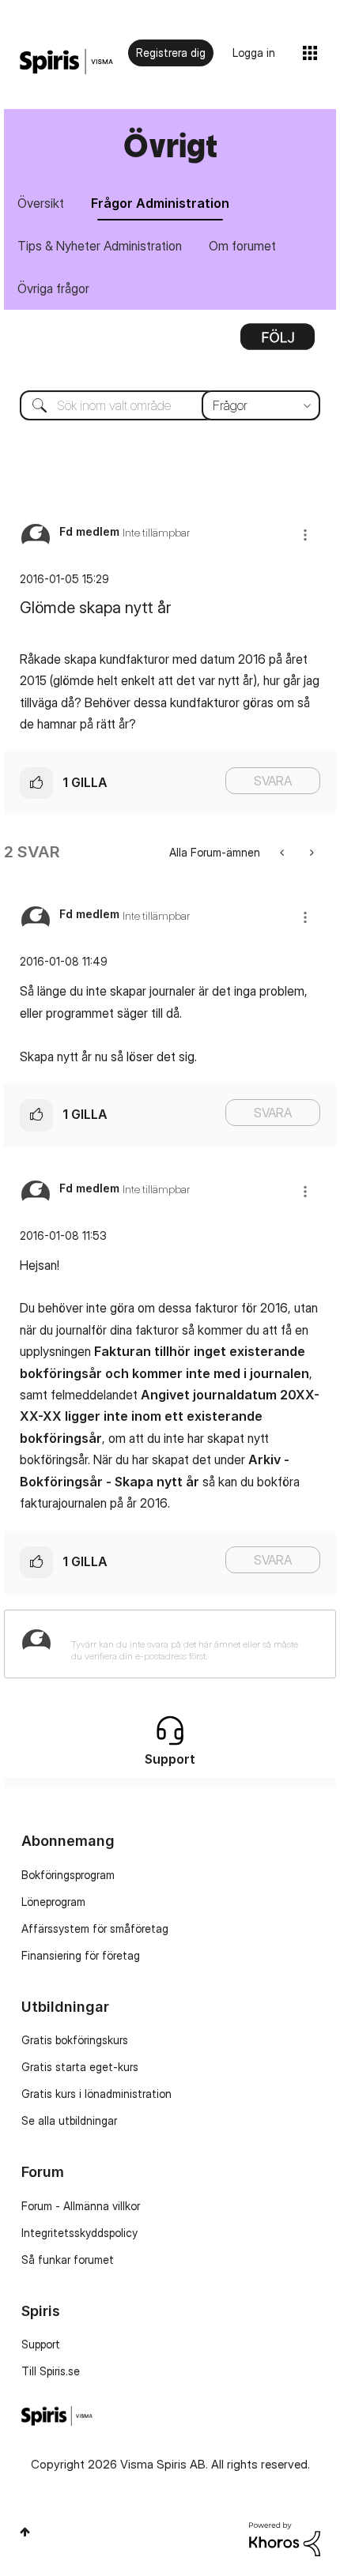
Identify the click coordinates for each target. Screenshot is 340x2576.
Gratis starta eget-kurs (80, 2067)
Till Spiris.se (51, 2371)
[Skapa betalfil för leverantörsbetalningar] (283, 852)
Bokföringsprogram (68, 1875)
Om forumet (242, 246)
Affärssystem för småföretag (95, 1928)
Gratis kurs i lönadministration (96, 2094)
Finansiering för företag (81, 1955)
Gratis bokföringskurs (75, 2040)
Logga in (254, 53)
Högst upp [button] (25, 2532)
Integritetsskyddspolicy (79, 2233)
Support (41, 2344)
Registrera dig (171, 53)
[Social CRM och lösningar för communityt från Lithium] (285, 2538)
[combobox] (170, 405)
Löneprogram (53, 1902)
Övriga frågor (53, 288)
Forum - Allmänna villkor (81, 2206)
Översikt (41, 203)
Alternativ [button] (278, 342)
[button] (305, 535)
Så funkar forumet (68, 2260)
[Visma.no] (66, 62)
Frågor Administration (160, 203)
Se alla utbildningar (69, 2120)
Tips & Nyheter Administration (100, 246)
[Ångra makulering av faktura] (310, 852)
